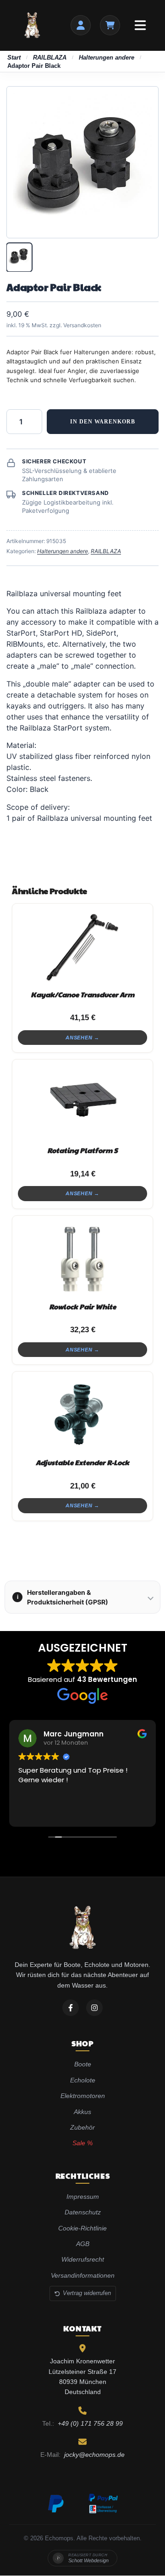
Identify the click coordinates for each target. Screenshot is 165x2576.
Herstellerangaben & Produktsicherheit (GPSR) (63, 1597)
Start (14, 58)
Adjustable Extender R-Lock (82, 1462)
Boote (83, 2065)
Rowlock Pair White (82, 1306)
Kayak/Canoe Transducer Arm (82, 994)
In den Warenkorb (103, 422)
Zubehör (82, 2127)
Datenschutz (83, 2213)
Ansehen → (82, 1038)
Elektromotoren (83, 2096)
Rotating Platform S (82, 1150)
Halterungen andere (107, 58)
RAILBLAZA (50, 58)
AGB (83, 2244)
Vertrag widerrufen (87, 2293)
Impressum (83, 2197)
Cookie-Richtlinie (82, 2228)
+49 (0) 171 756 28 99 (90, 2423)
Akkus (82, 2112)
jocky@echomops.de (94, 2455)
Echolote (83, 2080)
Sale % (82, 2143)
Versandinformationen (83, 2275)
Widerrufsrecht (83, 2260)
